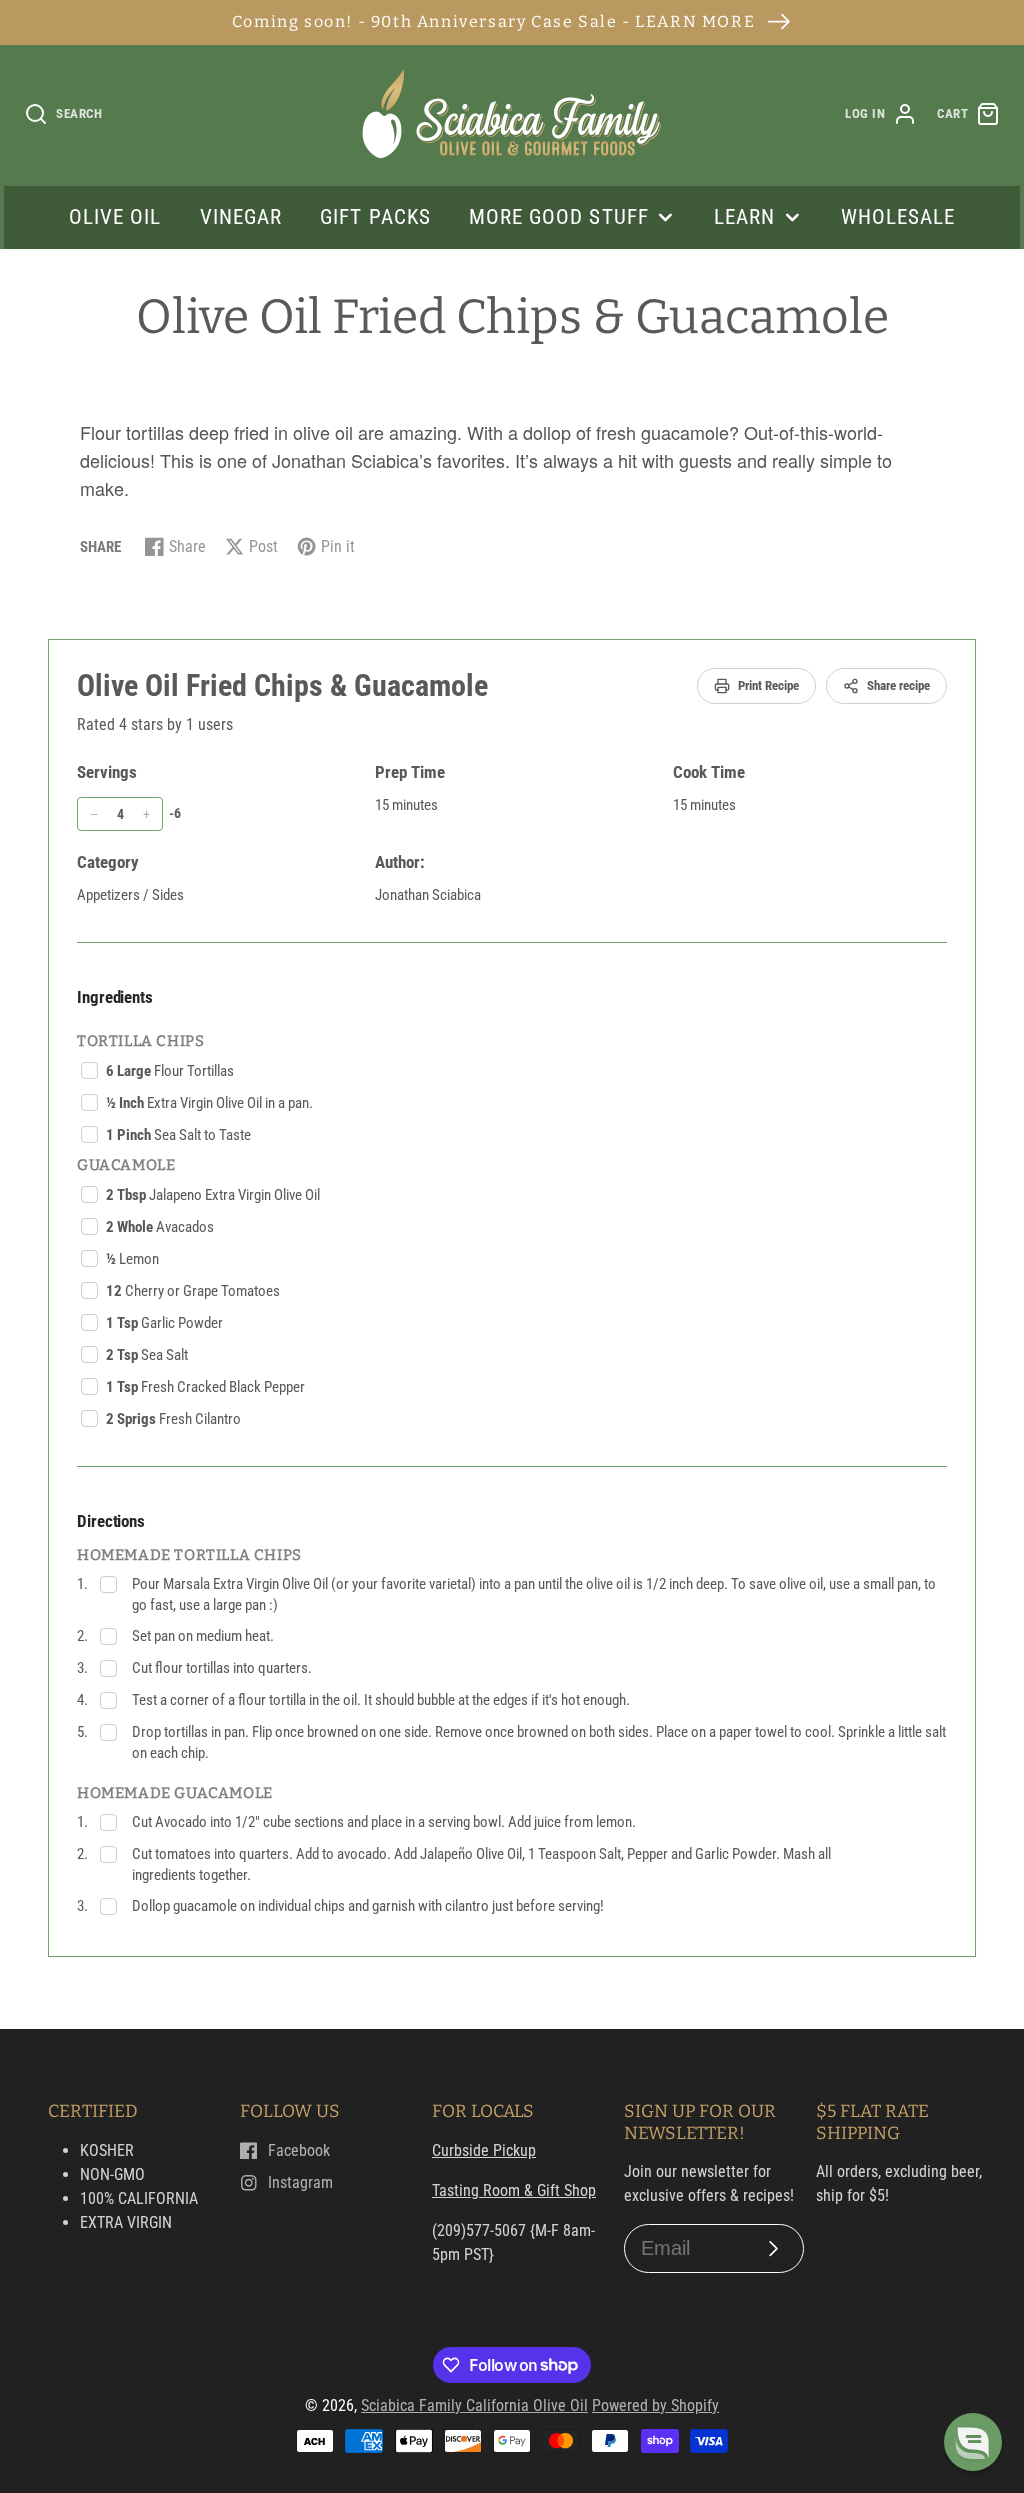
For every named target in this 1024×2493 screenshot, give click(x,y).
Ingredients (115, 997)
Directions (111, 1521)
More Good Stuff (559, 217)
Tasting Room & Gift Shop (514, 2190)
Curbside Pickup (484, 2150)
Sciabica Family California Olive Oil (474, 2405)
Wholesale (898, 217)
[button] (973, 2442)
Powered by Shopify (655, 2405)
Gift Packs (375, 217)
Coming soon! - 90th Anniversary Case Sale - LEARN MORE (493, 21)
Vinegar (241, 217)
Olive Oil (115, 217)
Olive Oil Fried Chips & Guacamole (282, 685)
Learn (744, 217)
